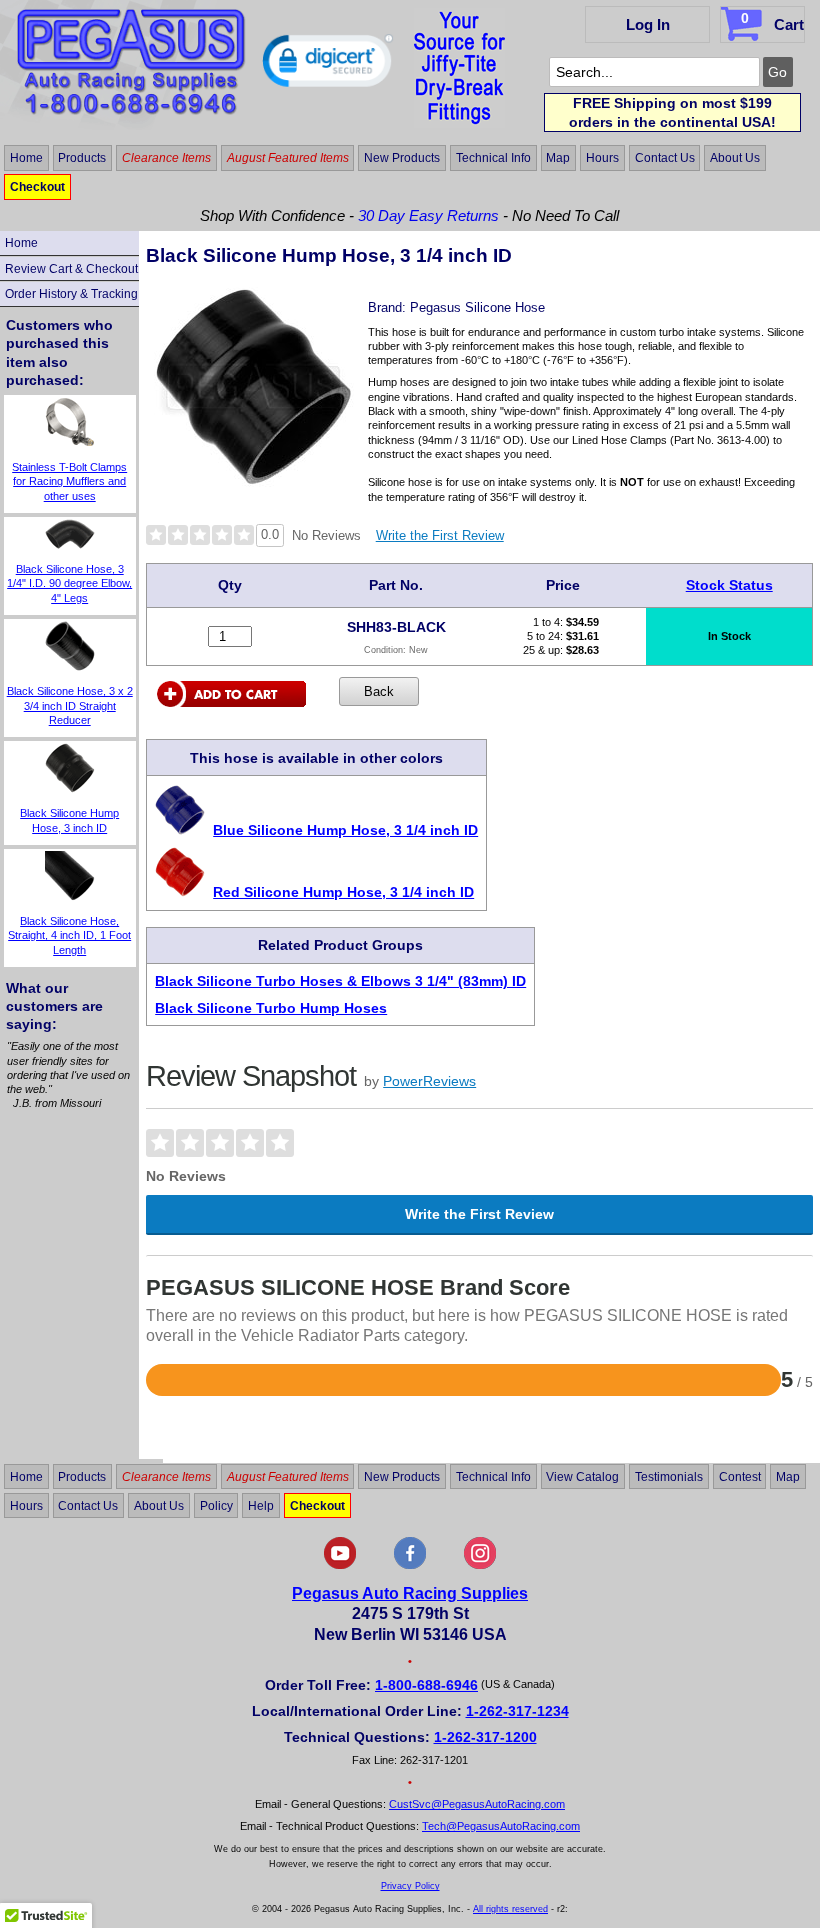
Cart (772, 21)
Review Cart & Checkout (71, 269)
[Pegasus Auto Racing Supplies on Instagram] (480, 1565)
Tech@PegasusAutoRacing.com (501, 1826)
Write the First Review (440, 535)
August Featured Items (288, 158)
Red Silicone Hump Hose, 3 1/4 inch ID (343, 892)
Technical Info (493, 158)
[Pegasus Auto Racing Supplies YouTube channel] (340, 1565)
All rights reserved (510, 1909)
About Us (735, 158)
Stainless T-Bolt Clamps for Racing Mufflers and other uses (69, 481)
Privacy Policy (410, 1886)
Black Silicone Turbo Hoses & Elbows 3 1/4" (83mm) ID (340, 981)
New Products (402, 158)
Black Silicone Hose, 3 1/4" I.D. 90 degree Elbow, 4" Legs (69, 583)
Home (26, 158)
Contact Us (665, 158)
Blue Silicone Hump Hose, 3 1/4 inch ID (345, 830)
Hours (602, 158)
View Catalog (582, 1477)
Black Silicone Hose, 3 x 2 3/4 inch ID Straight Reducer (70, 705)
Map (558, 158)
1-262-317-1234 (517, 1711)
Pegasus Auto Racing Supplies (410, 1593)
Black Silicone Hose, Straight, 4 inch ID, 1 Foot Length (69, 935)
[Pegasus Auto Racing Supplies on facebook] (410, 1565)
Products (82, 158)
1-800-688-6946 (426, 1685)
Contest (740, 1477)
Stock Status (729, 585)
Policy (216, 1505)
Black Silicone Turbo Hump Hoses (271, 1008)
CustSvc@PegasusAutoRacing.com (477, 1804)
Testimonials (669, 1477)
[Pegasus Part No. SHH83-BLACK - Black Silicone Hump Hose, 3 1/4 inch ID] (254, 481)
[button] (327, 65)
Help (261, 1505)
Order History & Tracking (71, 294)
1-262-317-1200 (485, 1737)
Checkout (37, 187)
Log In (648, 24)
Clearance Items (166, 158)
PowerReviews (429, 1081)
